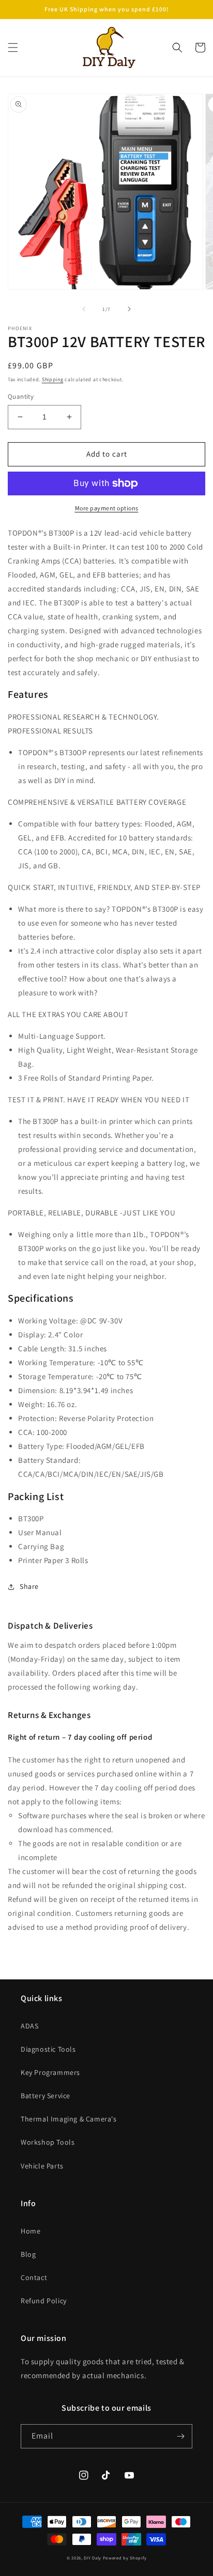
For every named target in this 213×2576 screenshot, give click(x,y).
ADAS (29, 2026)
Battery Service (45, 2096)
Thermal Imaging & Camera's (69, 2119)
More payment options (107, 508)
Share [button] (29, 1586)
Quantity (21, 396)
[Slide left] (84, 309)
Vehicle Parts (42, 2166)
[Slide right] (129, 309)
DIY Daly (93, 2558)
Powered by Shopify (125, 2558)
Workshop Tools (48, 2142)
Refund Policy (44, 2301)
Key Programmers (50, 2072)
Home (31, 2231)
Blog (28, 2254)
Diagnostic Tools (48, 2049)
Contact (34, 2277)
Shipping (53, 379)
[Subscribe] (180, 2436)
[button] (13, 48)
